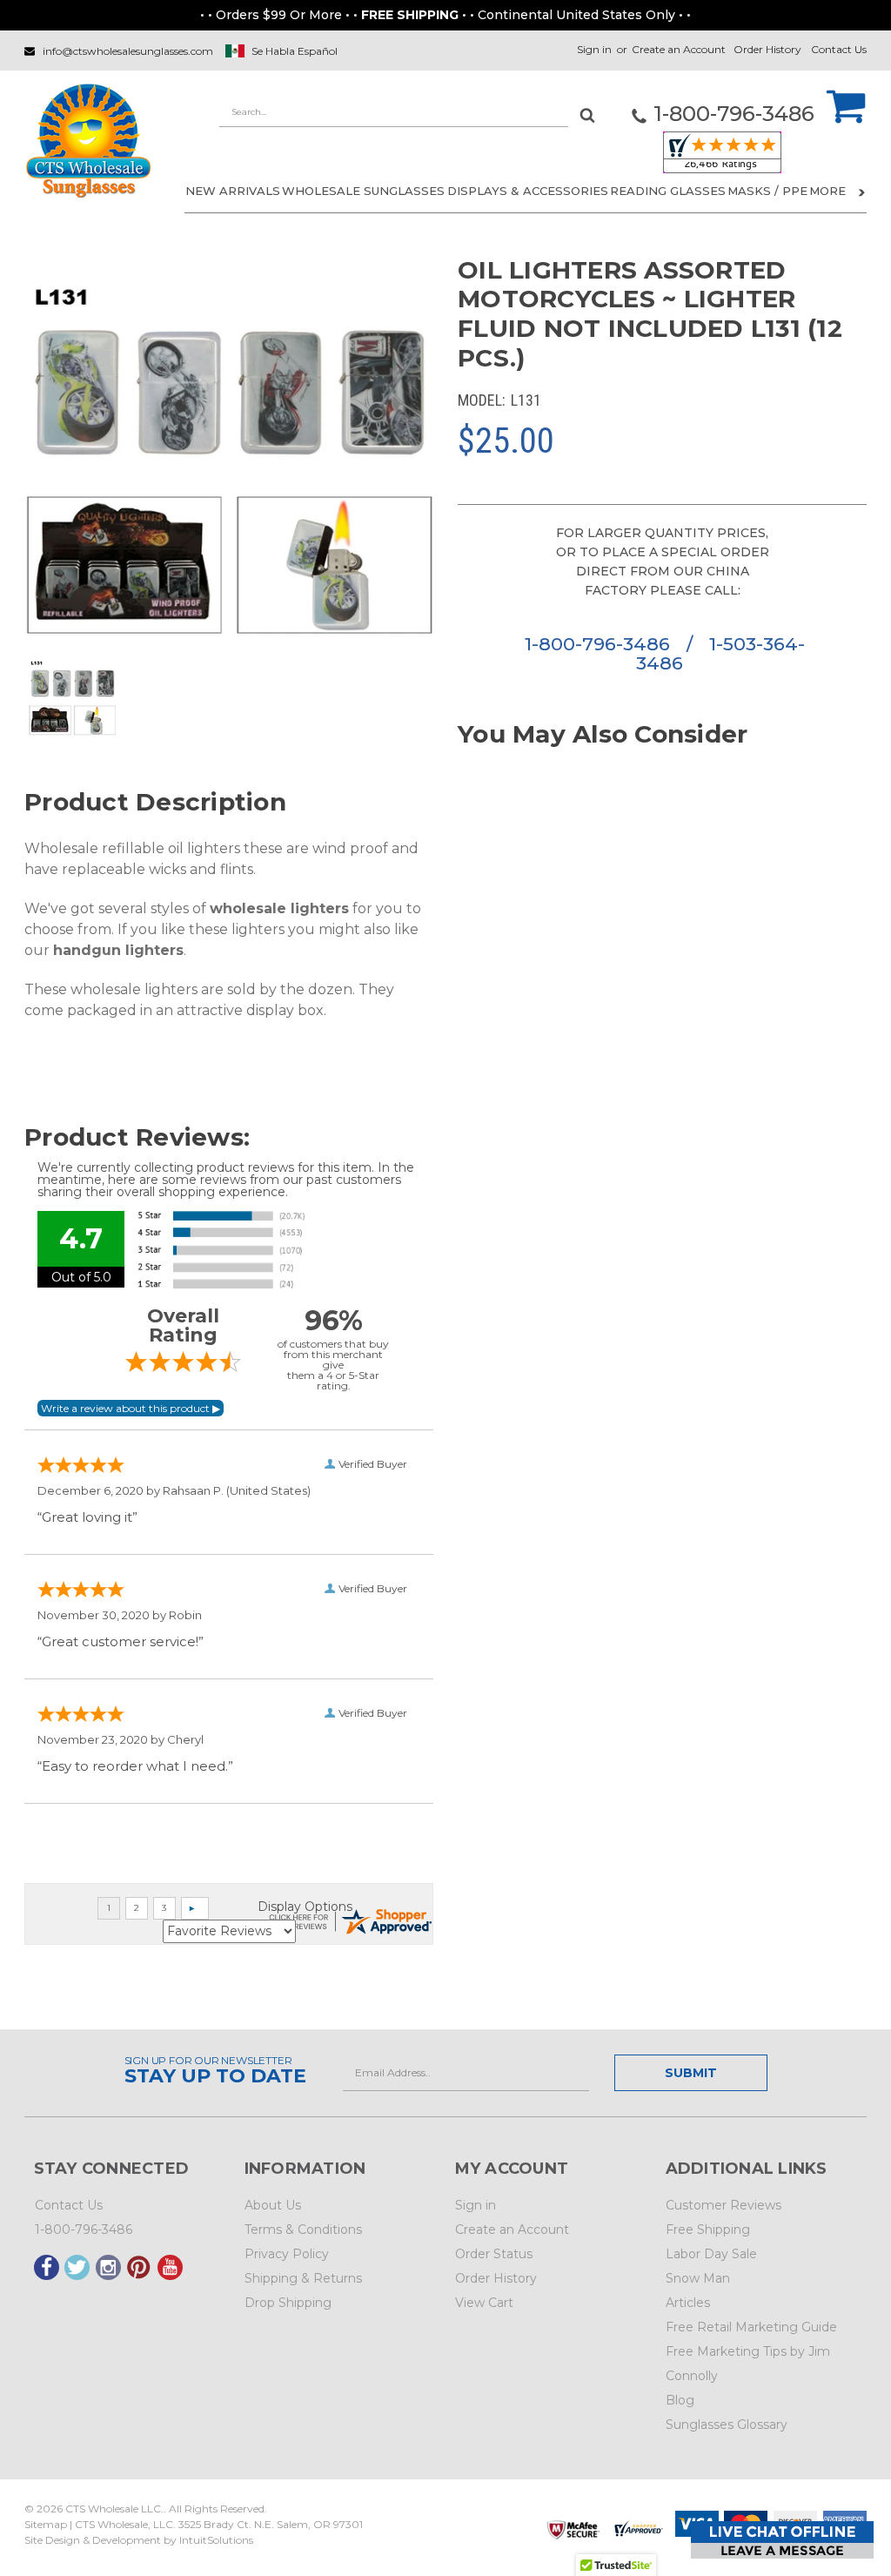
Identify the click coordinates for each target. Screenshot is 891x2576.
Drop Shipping (288, 2303)
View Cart (484, 2303)
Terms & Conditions (303, 2230)
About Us (273, 2205)
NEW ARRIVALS (233, 191)
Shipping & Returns (303, 2278)
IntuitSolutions (216, 2540)
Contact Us (839, 49)
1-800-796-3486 (600, 644)
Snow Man (698, 2278)
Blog (680, 2400)
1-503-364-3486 (721, 653)
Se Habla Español (295, 51)
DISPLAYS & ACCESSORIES (528, 191)
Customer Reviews (724, 2205)
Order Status (494, 2254)
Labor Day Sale (711, 2254)
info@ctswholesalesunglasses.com (128, 51)
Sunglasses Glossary (727, 2425)
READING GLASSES (668, 191)
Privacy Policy (287, 2254)
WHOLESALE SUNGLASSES (363, 191)
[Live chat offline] (782, 2540)
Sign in (594, 49)
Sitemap (46, 2524)
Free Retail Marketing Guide (751, 2327)
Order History (767, 49)
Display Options (305, 1907)
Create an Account (679, 49)
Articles (688, 2303)
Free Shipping (708, 2230)
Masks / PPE (767, 191)
